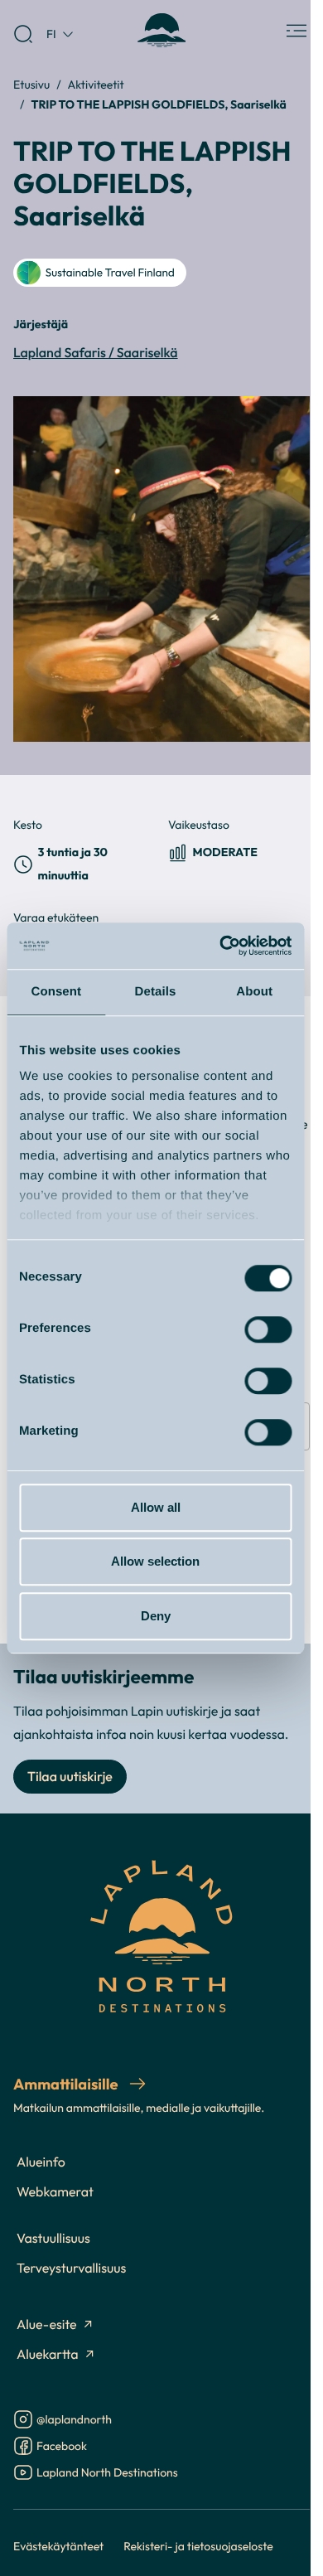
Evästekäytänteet (58, 2546)
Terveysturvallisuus (71, 2269)
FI (51, 34)
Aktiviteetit (96, 84)
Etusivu (31, 84)
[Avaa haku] (23, 34)
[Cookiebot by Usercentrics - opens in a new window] (221, 946)
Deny (156, 1616)
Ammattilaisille (67, 2084)
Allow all (156, 1507)
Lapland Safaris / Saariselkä (96, 353)
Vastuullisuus (53, 2239)
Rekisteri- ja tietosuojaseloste (198, 2546)
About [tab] (254, 992)
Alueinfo (41, 2162)
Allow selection (155, 1561)
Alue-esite (47, 2325)
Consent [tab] (56, 992)
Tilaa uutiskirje (70, 1777)
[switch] (268, 1329)
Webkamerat (55, 2192)
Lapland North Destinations (107, 2474)
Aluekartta (48, 2355)
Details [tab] (156, 992)
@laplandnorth (74, 2421)
